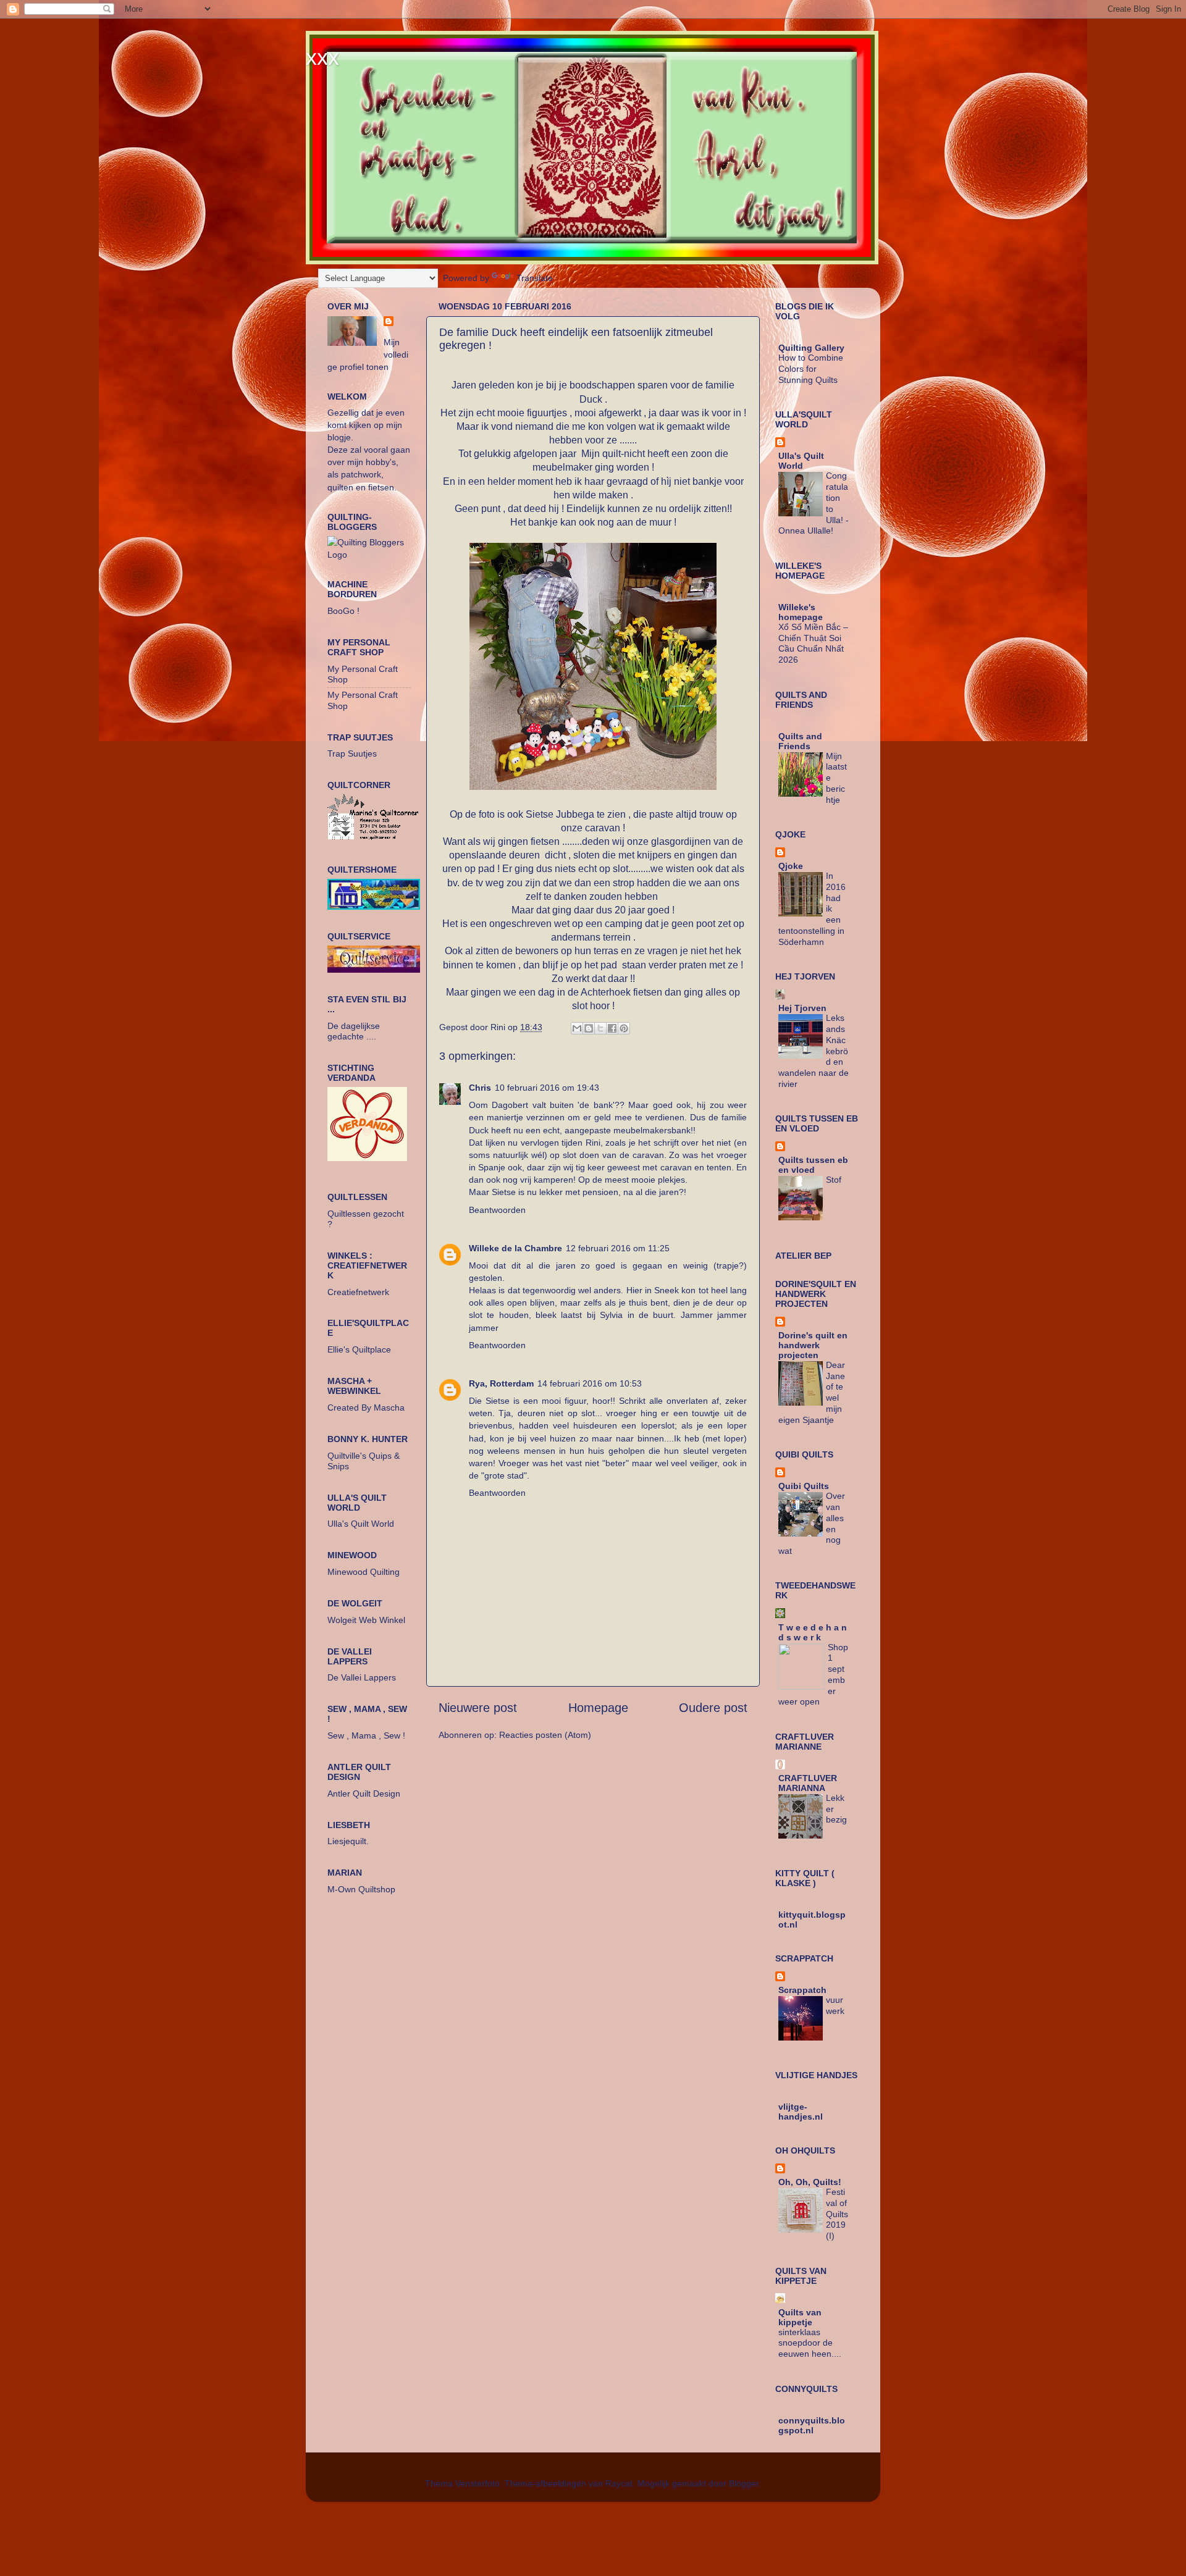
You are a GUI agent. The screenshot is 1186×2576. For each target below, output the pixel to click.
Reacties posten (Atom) (545, 1735)
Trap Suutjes (352, 753)
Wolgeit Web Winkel (366, 1620)
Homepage (598, 1708)
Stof (834, 1180)
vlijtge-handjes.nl (801, 2112)
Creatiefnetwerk (358, 1292)
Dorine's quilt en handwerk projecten (813, 1345)
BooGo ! (343, 611)
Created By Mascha (366, 1408)
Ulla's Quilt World (361, 1524)
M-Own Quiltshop (361, 1889)
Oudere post (713, 1708)
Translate (535, 278)
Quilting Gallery (811, 348)
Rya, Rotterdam (501, 1383)
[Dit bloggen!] (589, 1028)
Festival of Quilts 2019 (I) (837, 2214)
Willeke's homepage (801, 612)
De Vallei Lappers (362, 1677)
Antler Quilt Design (364, 1794)
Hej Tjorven (802, 1008)
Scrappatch (802, 1990)
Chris (480, 1088)
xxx (322, 57)
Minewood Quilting (364, 1572)
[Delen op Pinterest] (624, 1028)
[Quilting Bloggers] (369, 555)
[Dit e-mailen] (577, 1028)
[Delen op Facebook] (612, 1028)
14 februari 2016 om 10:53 (590, 1383)
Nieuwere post (478, 1708)
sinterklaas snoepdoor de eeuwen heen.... (810, 2343)
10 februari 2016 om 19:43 (547, 1088)
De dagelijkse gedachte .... (354, 1031)
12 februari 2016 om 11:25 (618, 1248)
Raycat (619, 2483)
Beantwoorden (497, 1210)
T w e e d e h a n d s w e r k (813, 1632)
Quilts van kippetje (800, 2317)
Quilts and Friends (800, 741)
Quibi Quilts (804, 1486)
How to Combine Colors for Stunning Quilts (811, 369)
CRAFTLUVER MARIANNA (808, 1783)
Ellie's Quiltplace (359, 1349)
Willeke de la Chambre (515, 1248)
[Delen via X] (600, 1028)
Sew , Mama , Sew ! (366, 1735)
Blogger (744, 2483)
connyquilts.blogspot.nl (812, 2425)
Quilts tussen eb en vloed (813, 1165)
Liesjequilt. (348, 1841)
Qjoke (791, 866)
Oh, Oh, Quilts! (810, 2182)
